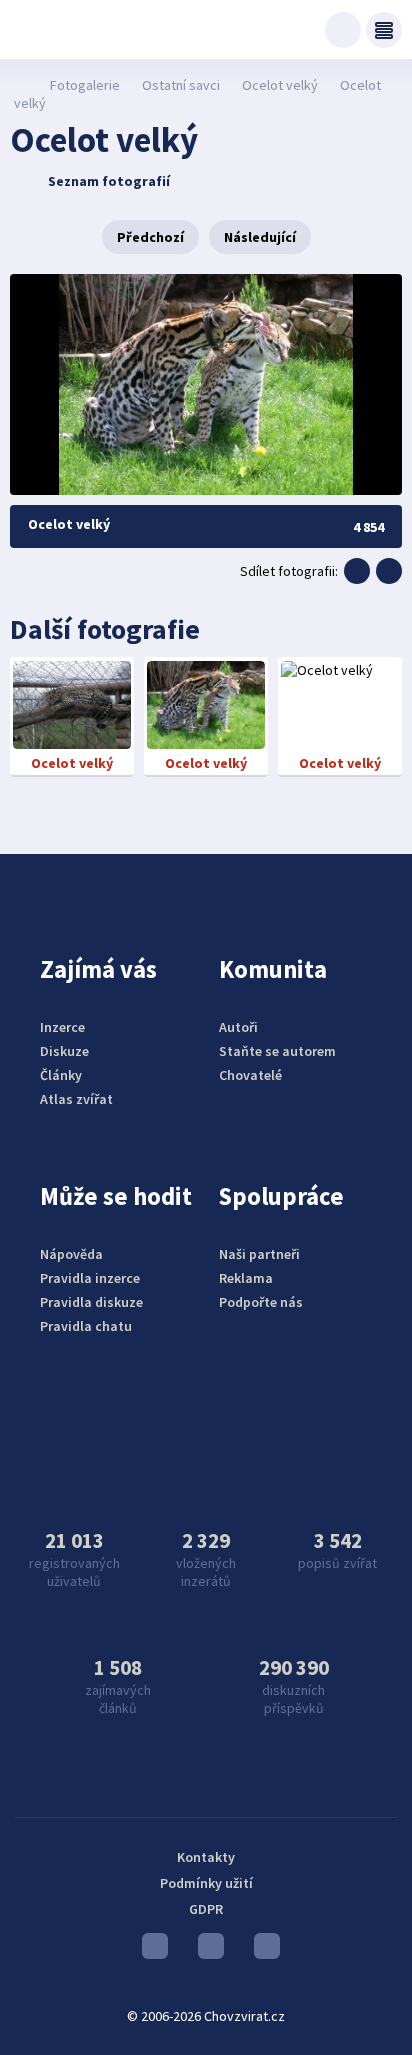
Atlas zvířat (76, 1099)
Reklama (246, 1278)
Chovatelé (250, 1075)
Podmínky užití (206, 1883)
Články (61, 1075)
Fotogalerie (85, 85)
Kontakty (206, 1857)
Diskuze (64, 1051)
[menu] (384, 30)
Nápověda (71, 1254)
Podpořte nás (261, 1302)
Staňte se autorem (277, 1051)
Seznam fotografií (109, 181)
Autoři (238, 1027)
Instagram (206, 1951)
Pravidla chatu (86, 1326)
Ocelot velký (280, 85)
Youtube (150, 1951)
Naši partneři (259, 1254)
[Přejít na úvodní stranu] (20, 85)
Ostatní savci (181, 85)
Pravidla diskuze (91, 1302)
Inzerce (62, 1027)
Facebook (262, 1951)
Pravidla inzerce (90, 1278)
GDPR (206, 1909)
